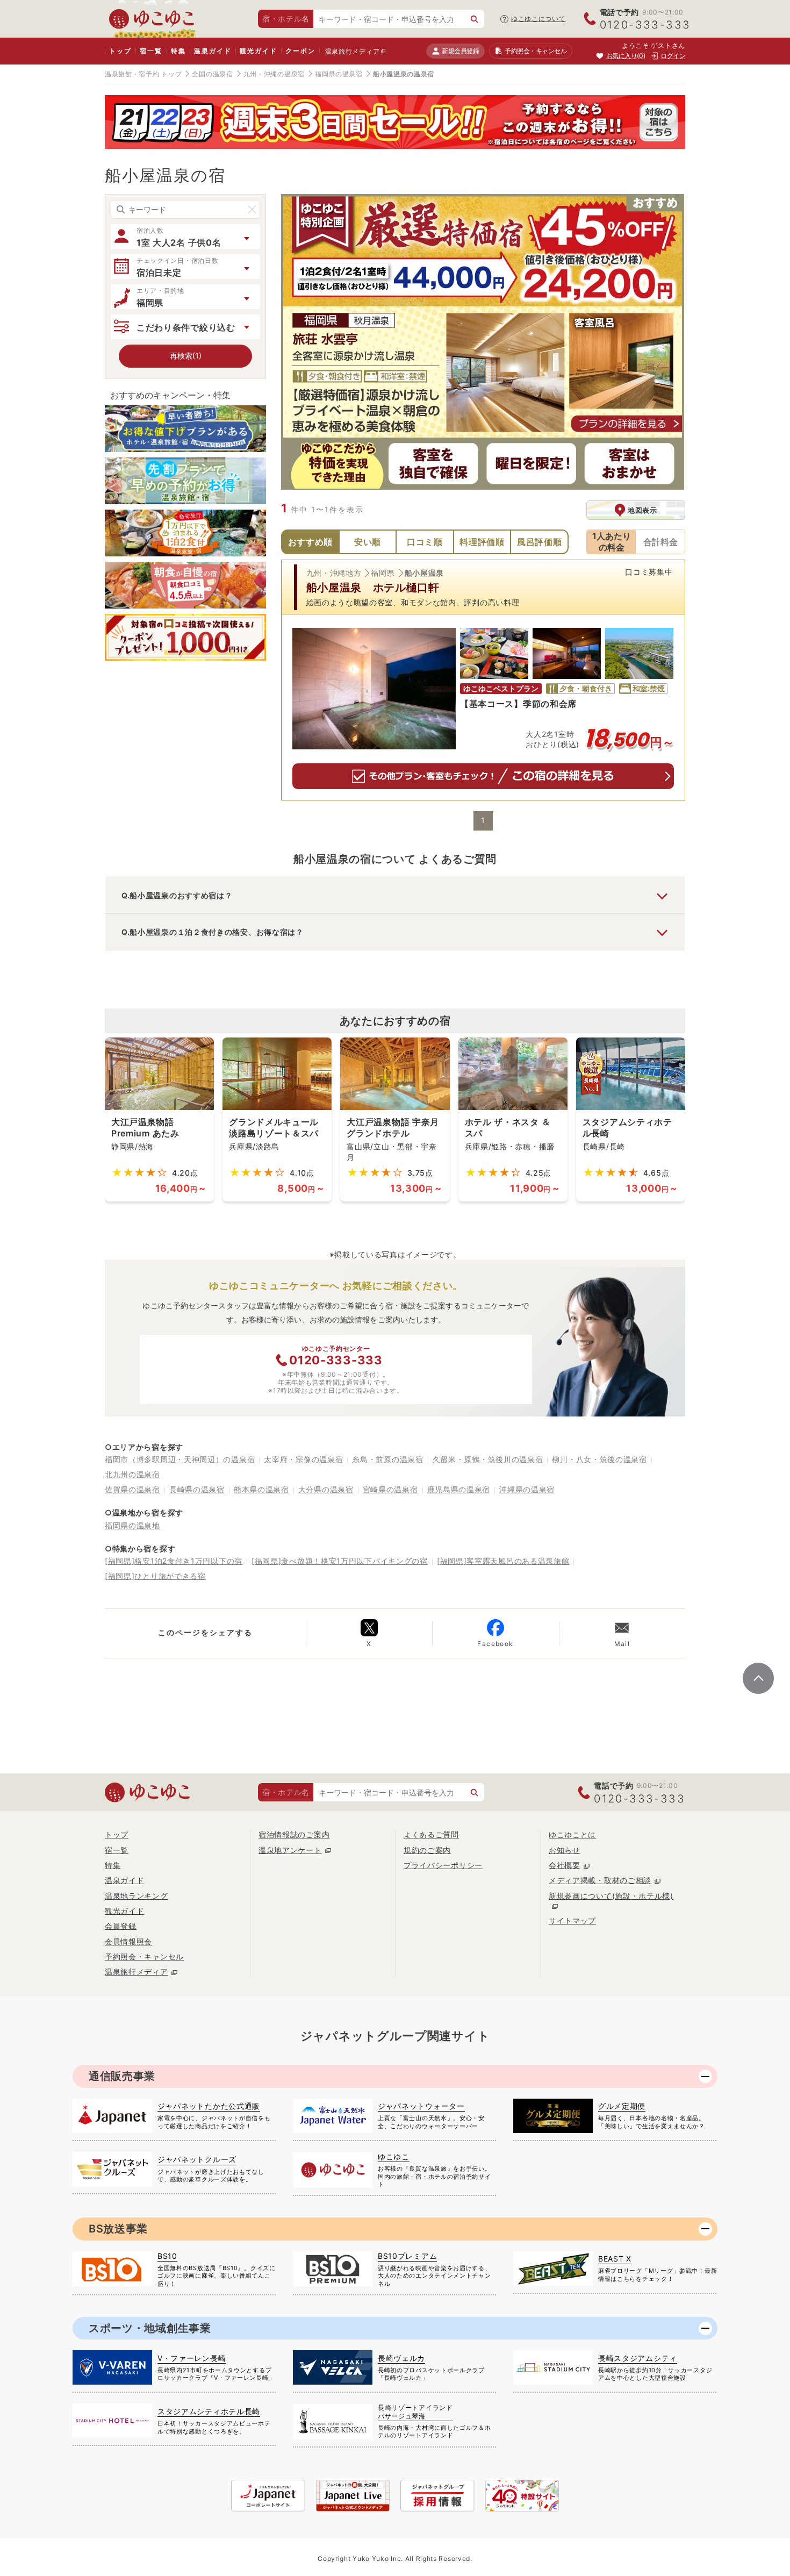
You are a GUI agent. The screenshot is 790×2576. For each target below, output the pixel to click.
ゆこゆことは (572, 1834)
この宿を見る (483, 776)
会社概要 (565, 1865)
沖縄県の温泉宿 (527, 1489)
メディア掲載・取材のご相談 (600, 1880)
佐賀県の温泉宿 (132, 1489)
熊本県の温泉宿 (261, 1489)
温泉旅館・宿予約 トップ (143, 74)
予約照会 (536, 51)
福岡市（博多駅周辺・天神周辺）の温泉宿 (180, 1459)
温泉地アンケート (290, 1850)
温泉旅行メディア (353, 51)
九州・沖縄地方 (334, 573)
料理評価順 (482, 542)
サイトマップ (572, 1920)
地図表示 (642, 510)
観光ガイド (258, 51)
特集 (178, 51)
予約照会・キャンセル (144, 1956)
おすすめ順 (311, 542)
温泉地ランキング (137, 1896)
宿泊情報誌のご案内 (294, 1834)
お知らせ (565, 1850)
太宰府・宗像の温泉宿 (303, 1459)
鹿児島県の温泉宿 (459, 1489)
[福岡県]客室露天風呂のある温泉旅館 (503, 1561)
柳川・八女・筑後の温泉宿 (599, 1459)
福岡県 (383, 573)
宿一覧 (151, 51)
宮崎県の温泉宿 (390, 1489)
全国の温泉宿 (212, 74)
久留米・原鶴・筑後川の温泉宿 (488, 1459)
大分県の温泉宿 (326, 1489)
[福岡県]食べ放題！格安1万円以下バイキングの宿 (340, 1561)
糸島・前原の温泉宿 (387, 1459)
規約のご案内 (427, 1850)
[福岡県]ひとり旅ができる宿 (155, 1576)
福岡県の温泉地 (132, 1525)
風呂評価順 (540, 542)
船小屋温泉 (425, 573)
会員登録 (121, 1926)
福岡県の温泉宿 (339, 74)
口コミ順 (425, 542)
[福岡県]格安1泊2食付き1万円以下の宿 (174, 1561)
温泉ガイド (213, 51)
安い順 (368, 542)
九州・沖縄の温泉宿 (274, 74)
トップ (120, 51)
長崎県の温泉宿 (197, 1489)
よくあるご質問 (431, 1834)
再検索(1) (186, 356)
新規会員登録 (460, 51)
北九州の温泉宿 (132, 1474)
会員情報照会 (128, 1941)
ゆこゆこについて (538, 19)
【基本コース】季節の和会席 (518, 704)
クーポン (300, 51)
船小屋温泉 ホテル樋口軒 (373, 588)
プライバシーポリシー (443, 1865)
